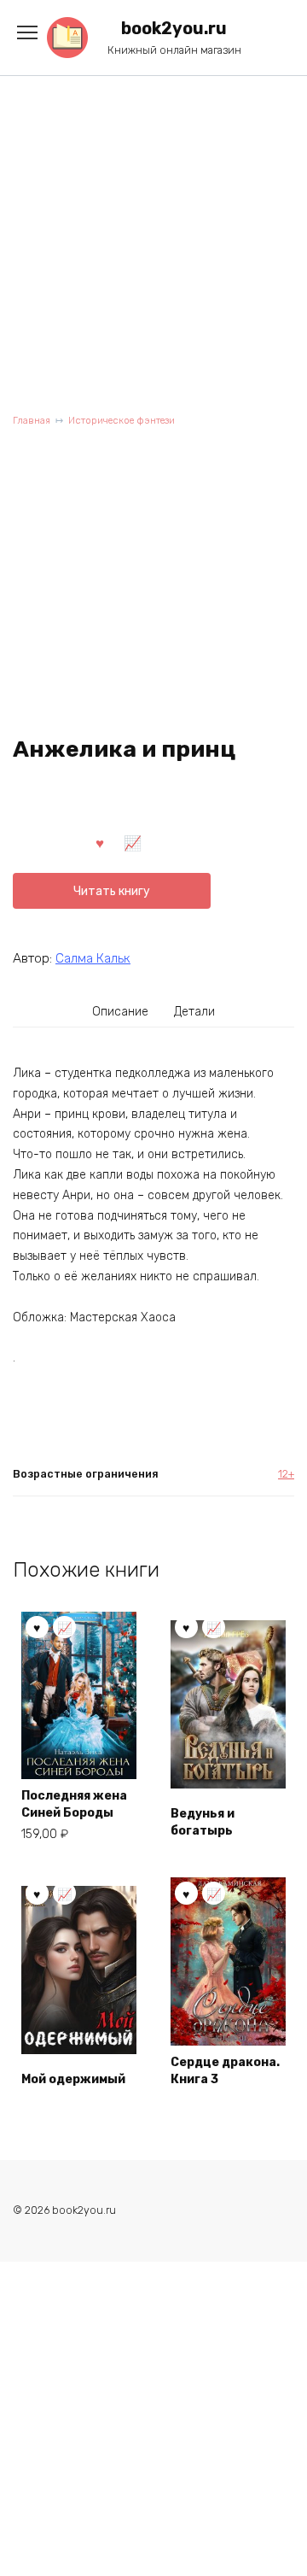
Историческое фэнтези (122, 421)
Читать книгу (112, 891)
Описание (120, 1012)
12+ (286, 1474)
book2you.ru (174, 29)
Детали (194, 1012)
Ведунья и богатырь (203, 1822)
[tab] (121, 1011)
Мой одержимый (73, 2079)
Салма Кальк (93, 958)
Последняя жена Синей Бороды (74, 1804)
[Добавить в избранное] (100, 842)
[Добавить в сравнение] (133, 842)
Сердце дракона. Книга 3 (225, 2071)
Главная (32, 421)
